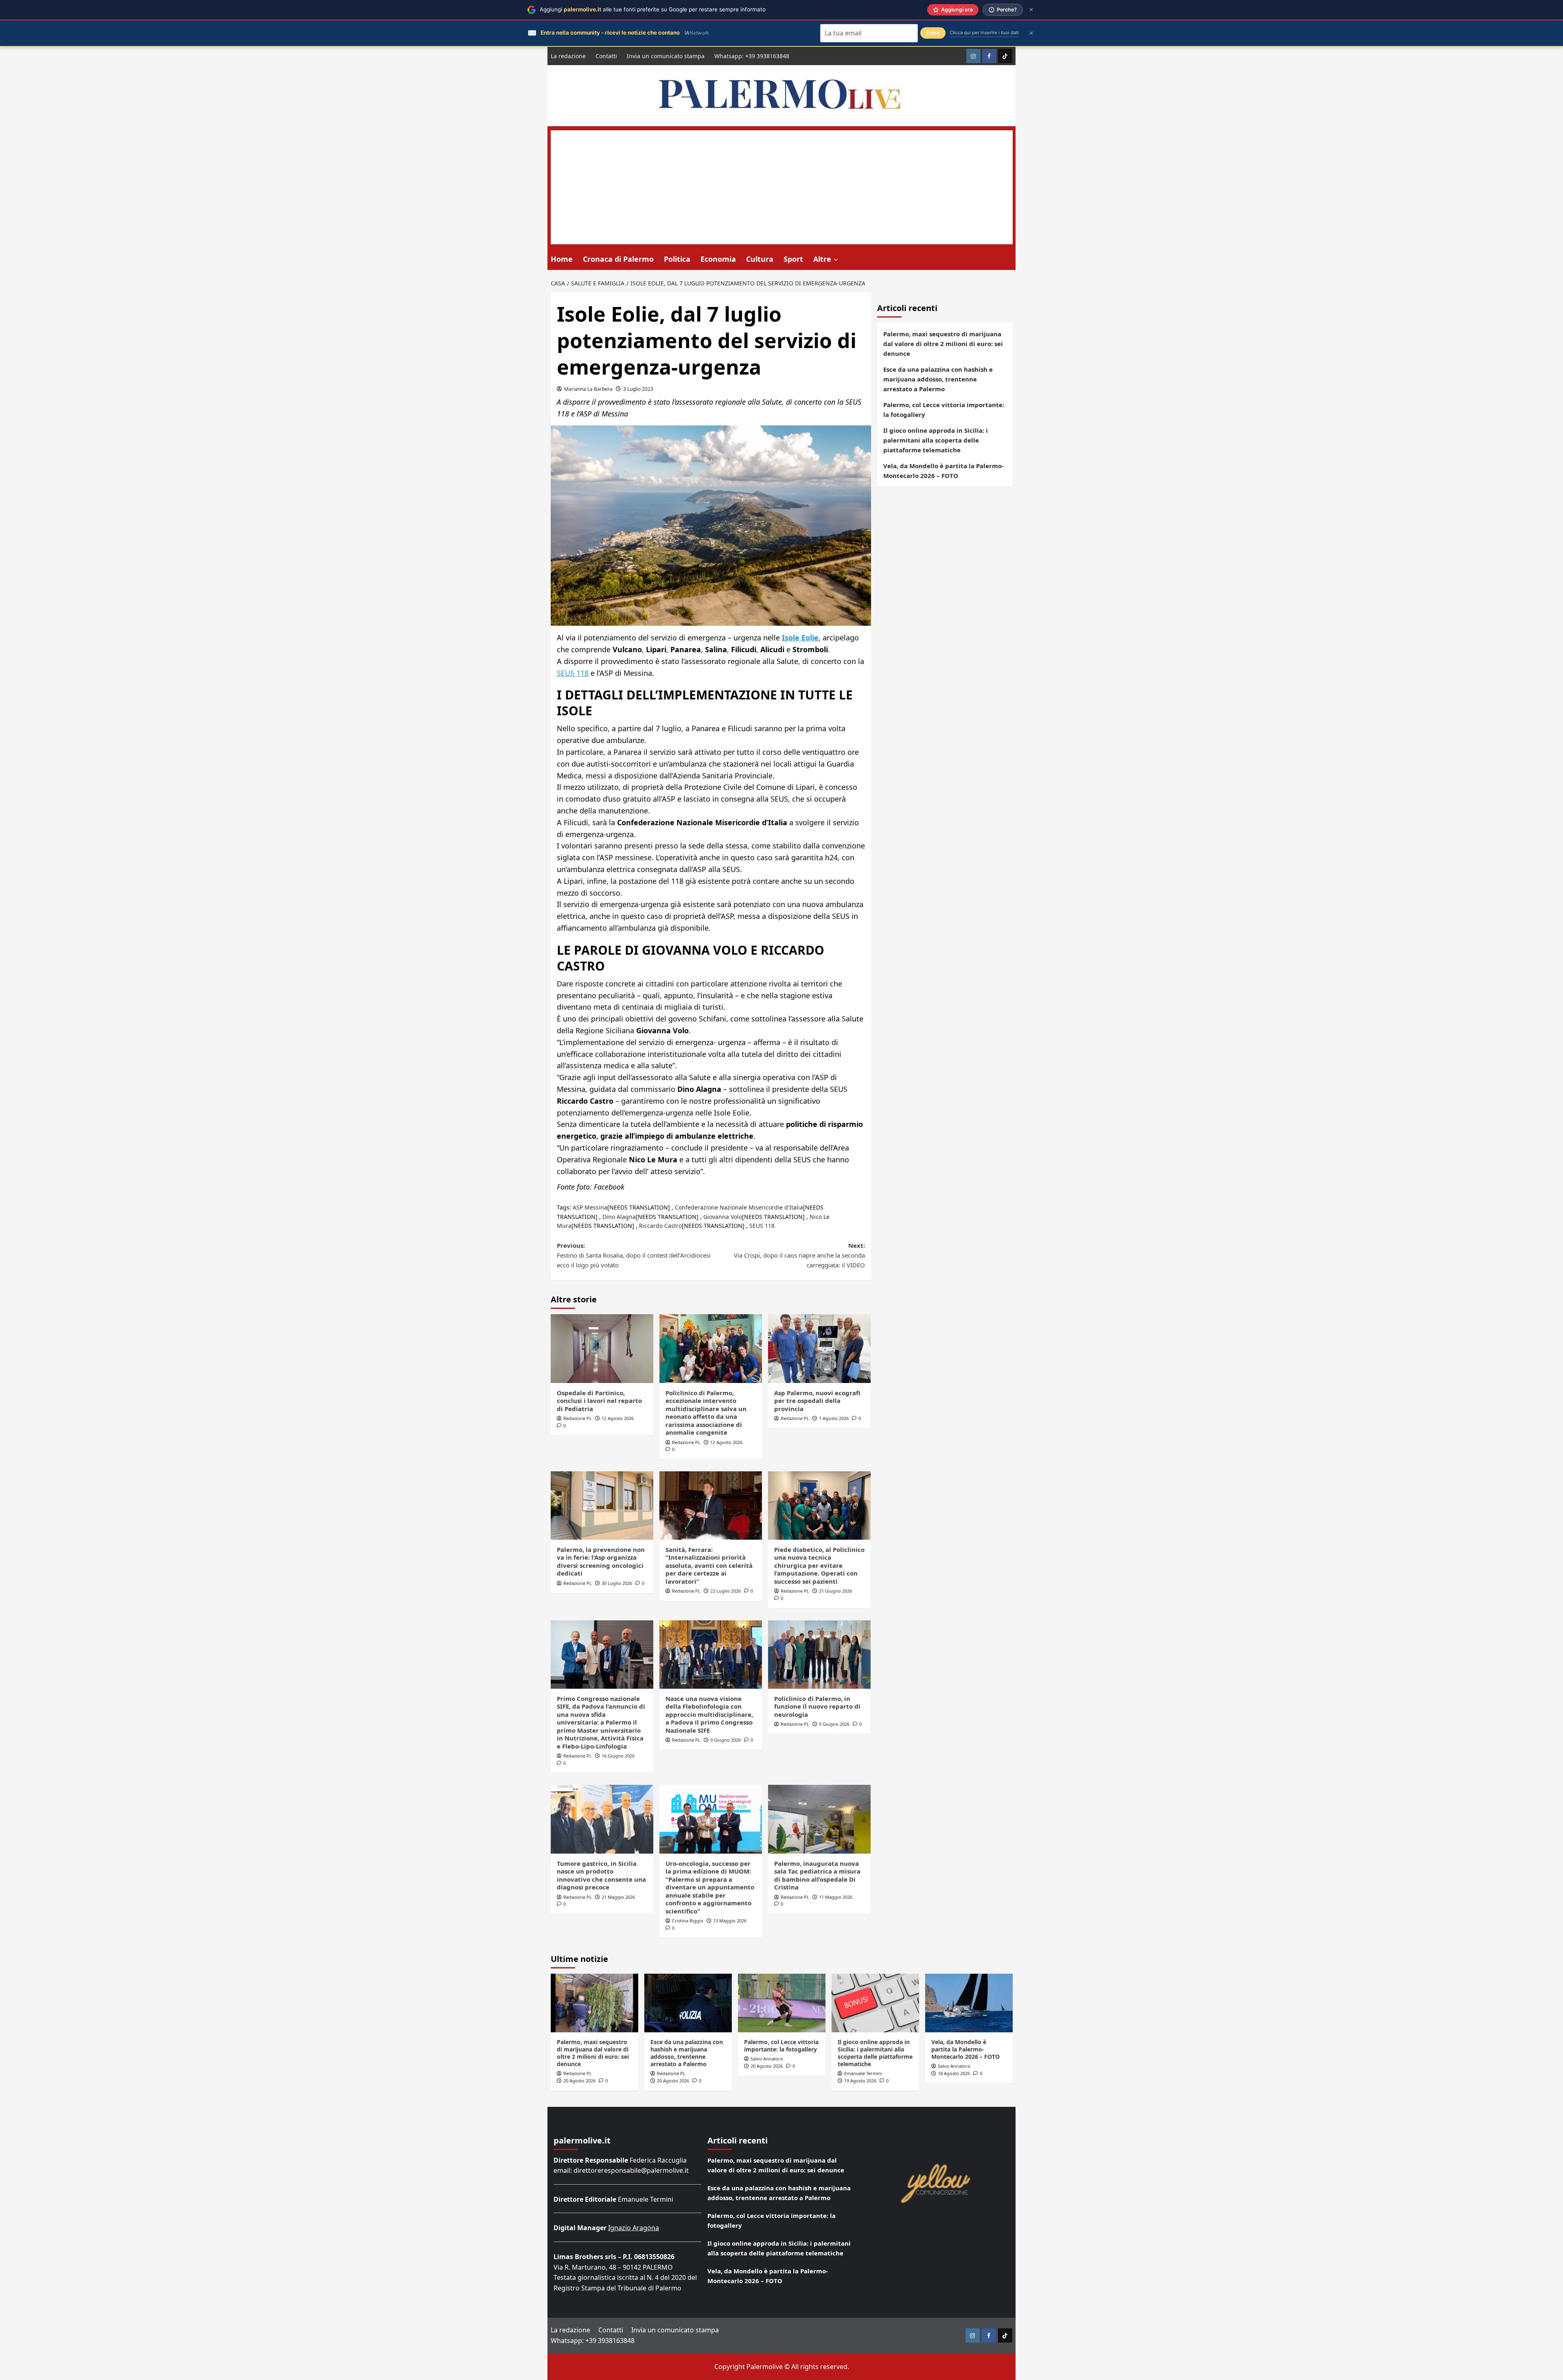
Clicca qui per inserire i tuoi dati (984, 33)
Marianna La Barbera (588, 389)
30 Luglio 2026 (617, 1583)
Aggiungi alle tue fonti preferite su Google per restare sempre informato (653, 9)
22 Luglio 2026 (726, 1591)
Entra (933, 33)
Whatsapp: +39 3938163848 (752, 56)
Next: (799, 1255)
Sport (793, 259)
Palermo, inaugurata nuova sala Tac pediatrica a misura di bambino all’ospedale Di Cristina (817, 1875)
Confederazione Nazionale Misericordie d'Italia (739, 1207)
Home (562, 259)
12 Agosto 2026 (618, 1418)
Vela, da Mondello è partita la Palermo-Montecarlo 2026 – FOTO (943, 471)
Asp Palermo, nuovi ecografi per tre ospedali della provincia (817, 1401)
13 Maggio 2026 (730, 1921)
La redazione (568, 56)
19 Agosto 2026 (860, 2081)
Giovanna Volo (723, 1217)
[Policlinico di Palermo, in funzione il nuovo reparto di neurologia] (819, 1655)
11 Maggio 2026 (836, 1897)
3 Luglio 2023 (638, 389)
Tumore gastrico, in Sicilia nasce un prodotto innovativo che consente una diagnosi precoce (601, 1875)
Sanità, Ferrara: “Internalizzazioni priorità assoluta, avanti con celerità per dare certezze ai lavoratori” (709, 1565)
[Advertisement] (782, 187)
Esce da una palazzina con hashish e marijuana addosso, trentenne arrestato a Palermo (938, 379)
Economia (718, 259)
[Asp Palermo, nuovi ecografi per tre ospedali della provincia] (819, 1348)
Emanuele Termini (863, 2073)
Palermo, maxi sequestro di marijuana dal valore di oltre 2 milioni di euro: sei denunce (943, 344)
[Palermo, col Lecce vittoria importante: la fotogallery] (782, 2003)
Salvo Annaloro (767, 2059)
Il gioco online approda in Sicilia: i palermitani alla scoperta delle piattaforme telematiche (936, 440)
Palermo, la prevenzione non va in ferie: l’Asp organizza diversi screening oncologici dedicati (601, 1561)
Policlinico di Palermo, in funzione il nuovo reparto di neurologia (817, 1706)
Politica (677, 259)
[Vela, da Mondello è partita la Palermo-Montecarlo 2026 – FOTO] (969, 2003)
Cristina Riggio (688, 1921)
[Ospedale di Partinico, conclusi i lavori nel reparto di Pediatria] (602, 1348)
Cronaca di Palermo (618, 259)
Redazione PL (578, 1418)
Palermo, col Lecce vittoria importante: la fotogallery (944, 410)
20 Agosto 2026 (579, 2081)
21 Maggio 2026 (618, 1897)
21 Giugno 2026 (835, 1591)
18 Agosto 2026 (954, 2073)
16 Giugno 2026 (618, 1756)
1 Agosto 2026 (834, 1418)
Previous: (634, 1255)
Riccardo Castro (660, 1226)
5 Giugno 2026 (834, 1724)
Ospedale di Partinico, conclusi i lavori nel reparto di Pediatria (599, 1401)
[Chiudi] (1031, 10)
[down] (836, 260)
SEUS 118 (573, 673)
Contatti (606, 56)
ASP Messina (590, 1207)
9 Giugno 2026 (726, 1740)
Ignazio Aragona (634, 2228)
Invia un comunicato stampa (666, 56)
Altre (822, 259)
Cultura (760, 259)
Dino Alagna (619, 1217)
